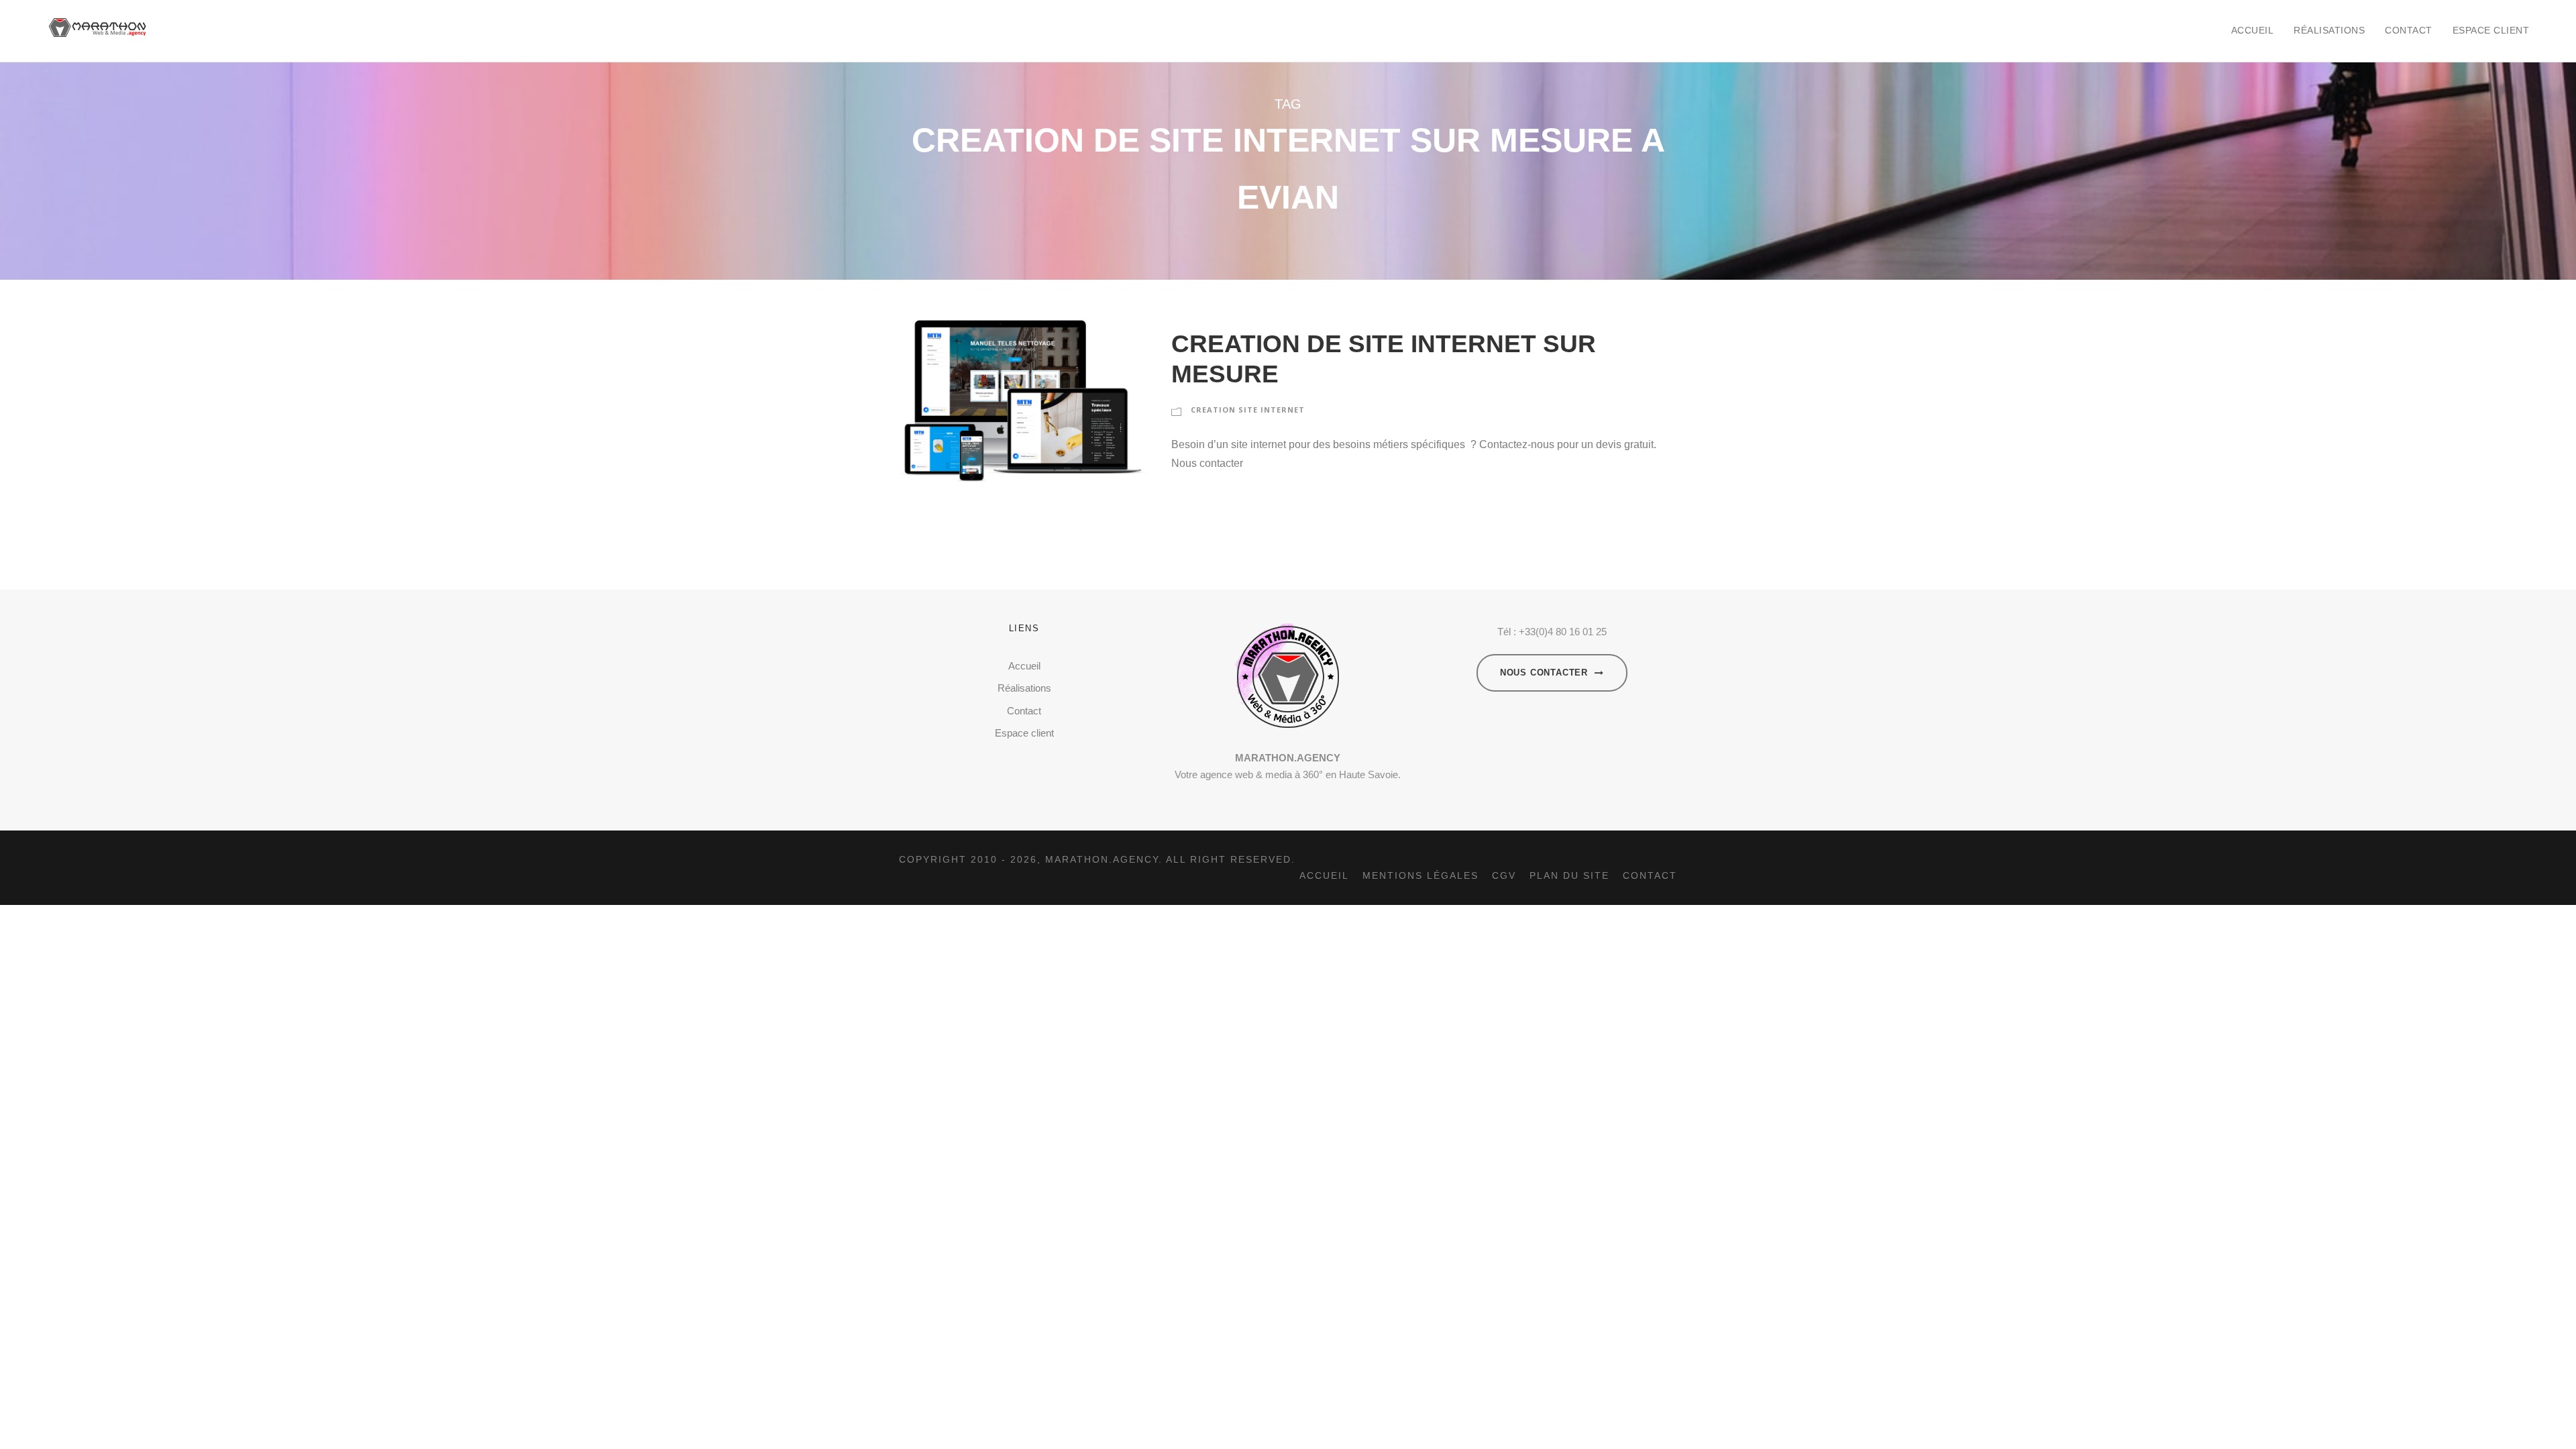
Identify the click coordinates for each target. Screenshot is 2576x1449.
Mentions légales (1420, 875)
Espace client (2491, 30)
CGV (1504, 875)
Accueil (2253, 30)
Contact (2409, 30)
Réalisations (2329, 30)
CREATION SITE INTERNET (1248, 410)
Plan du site (1569, 875)
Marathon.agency (1102, 859)
